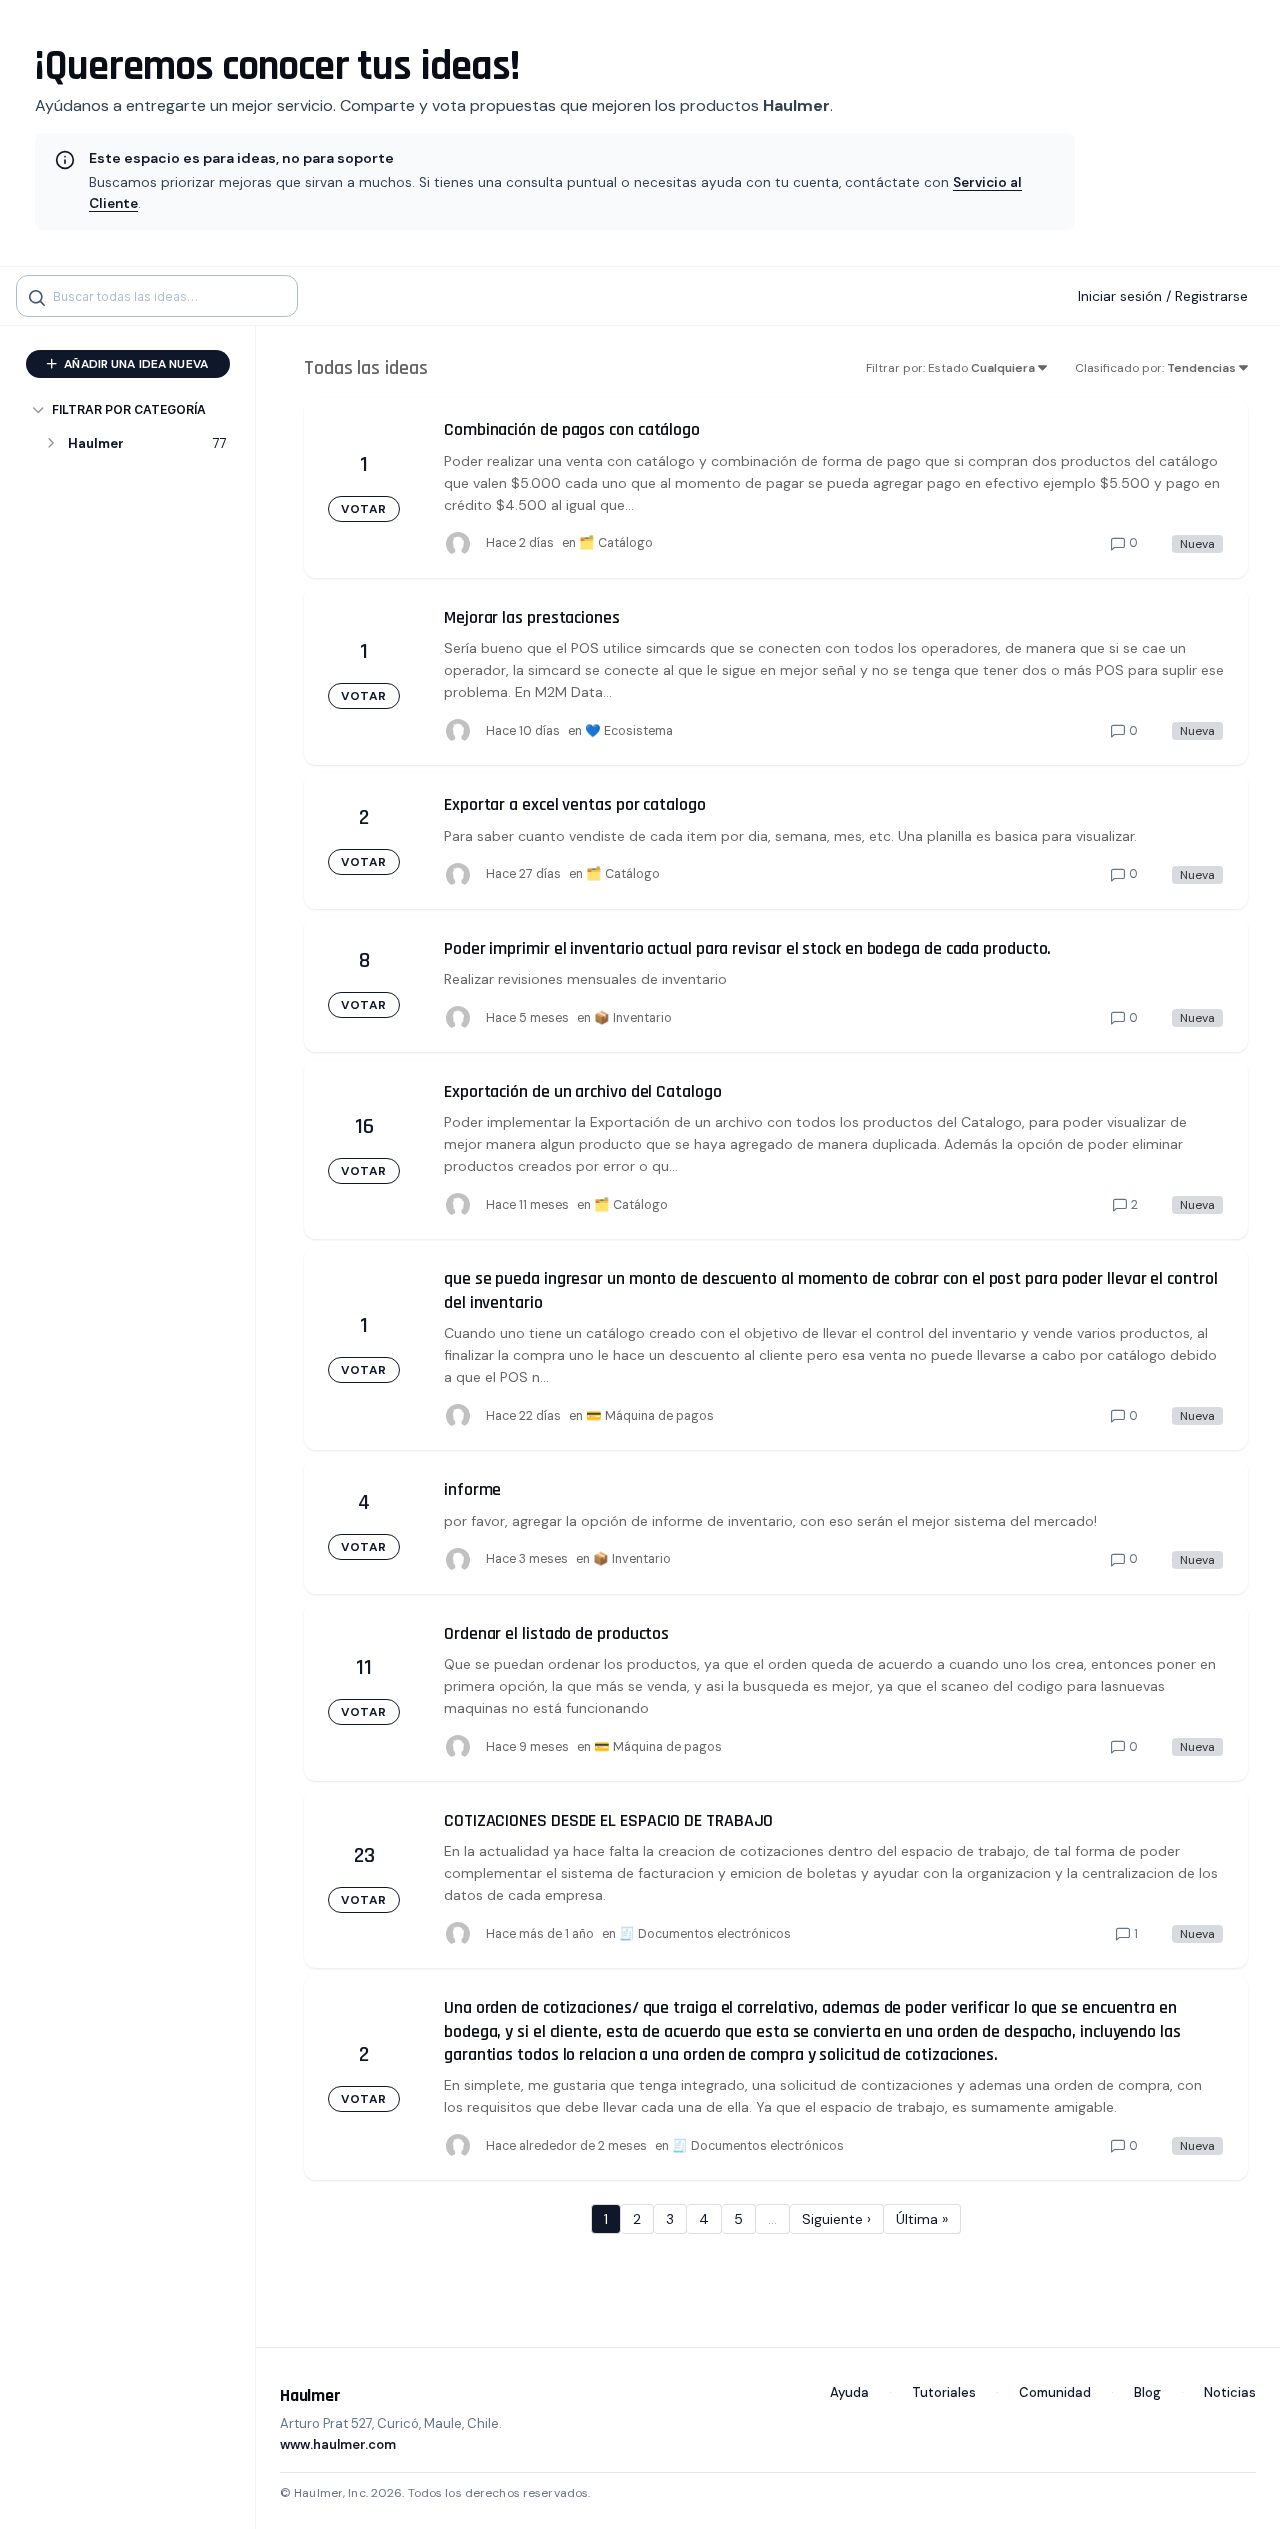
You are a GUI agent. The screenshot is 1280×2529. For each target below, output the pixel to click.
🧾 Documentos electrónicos (705, 1934)
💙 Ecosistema (629, 731)
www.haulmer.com (338, 2444)
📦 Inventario (633, 1018)
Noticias (1230, 2392)
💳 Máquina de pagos (650, 1416)
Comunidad (1055, 2392)
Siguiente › (836, 2219)
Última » (922, 2219)
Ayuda (849, 2392)
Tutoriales (944, 2392)
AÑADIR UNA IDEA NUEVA (134, 364)
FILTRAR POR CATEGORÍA (129, 409)
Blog (1147, 2392)
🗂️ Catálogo (616, 543)
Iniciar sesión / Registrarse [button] (1163, 296)
